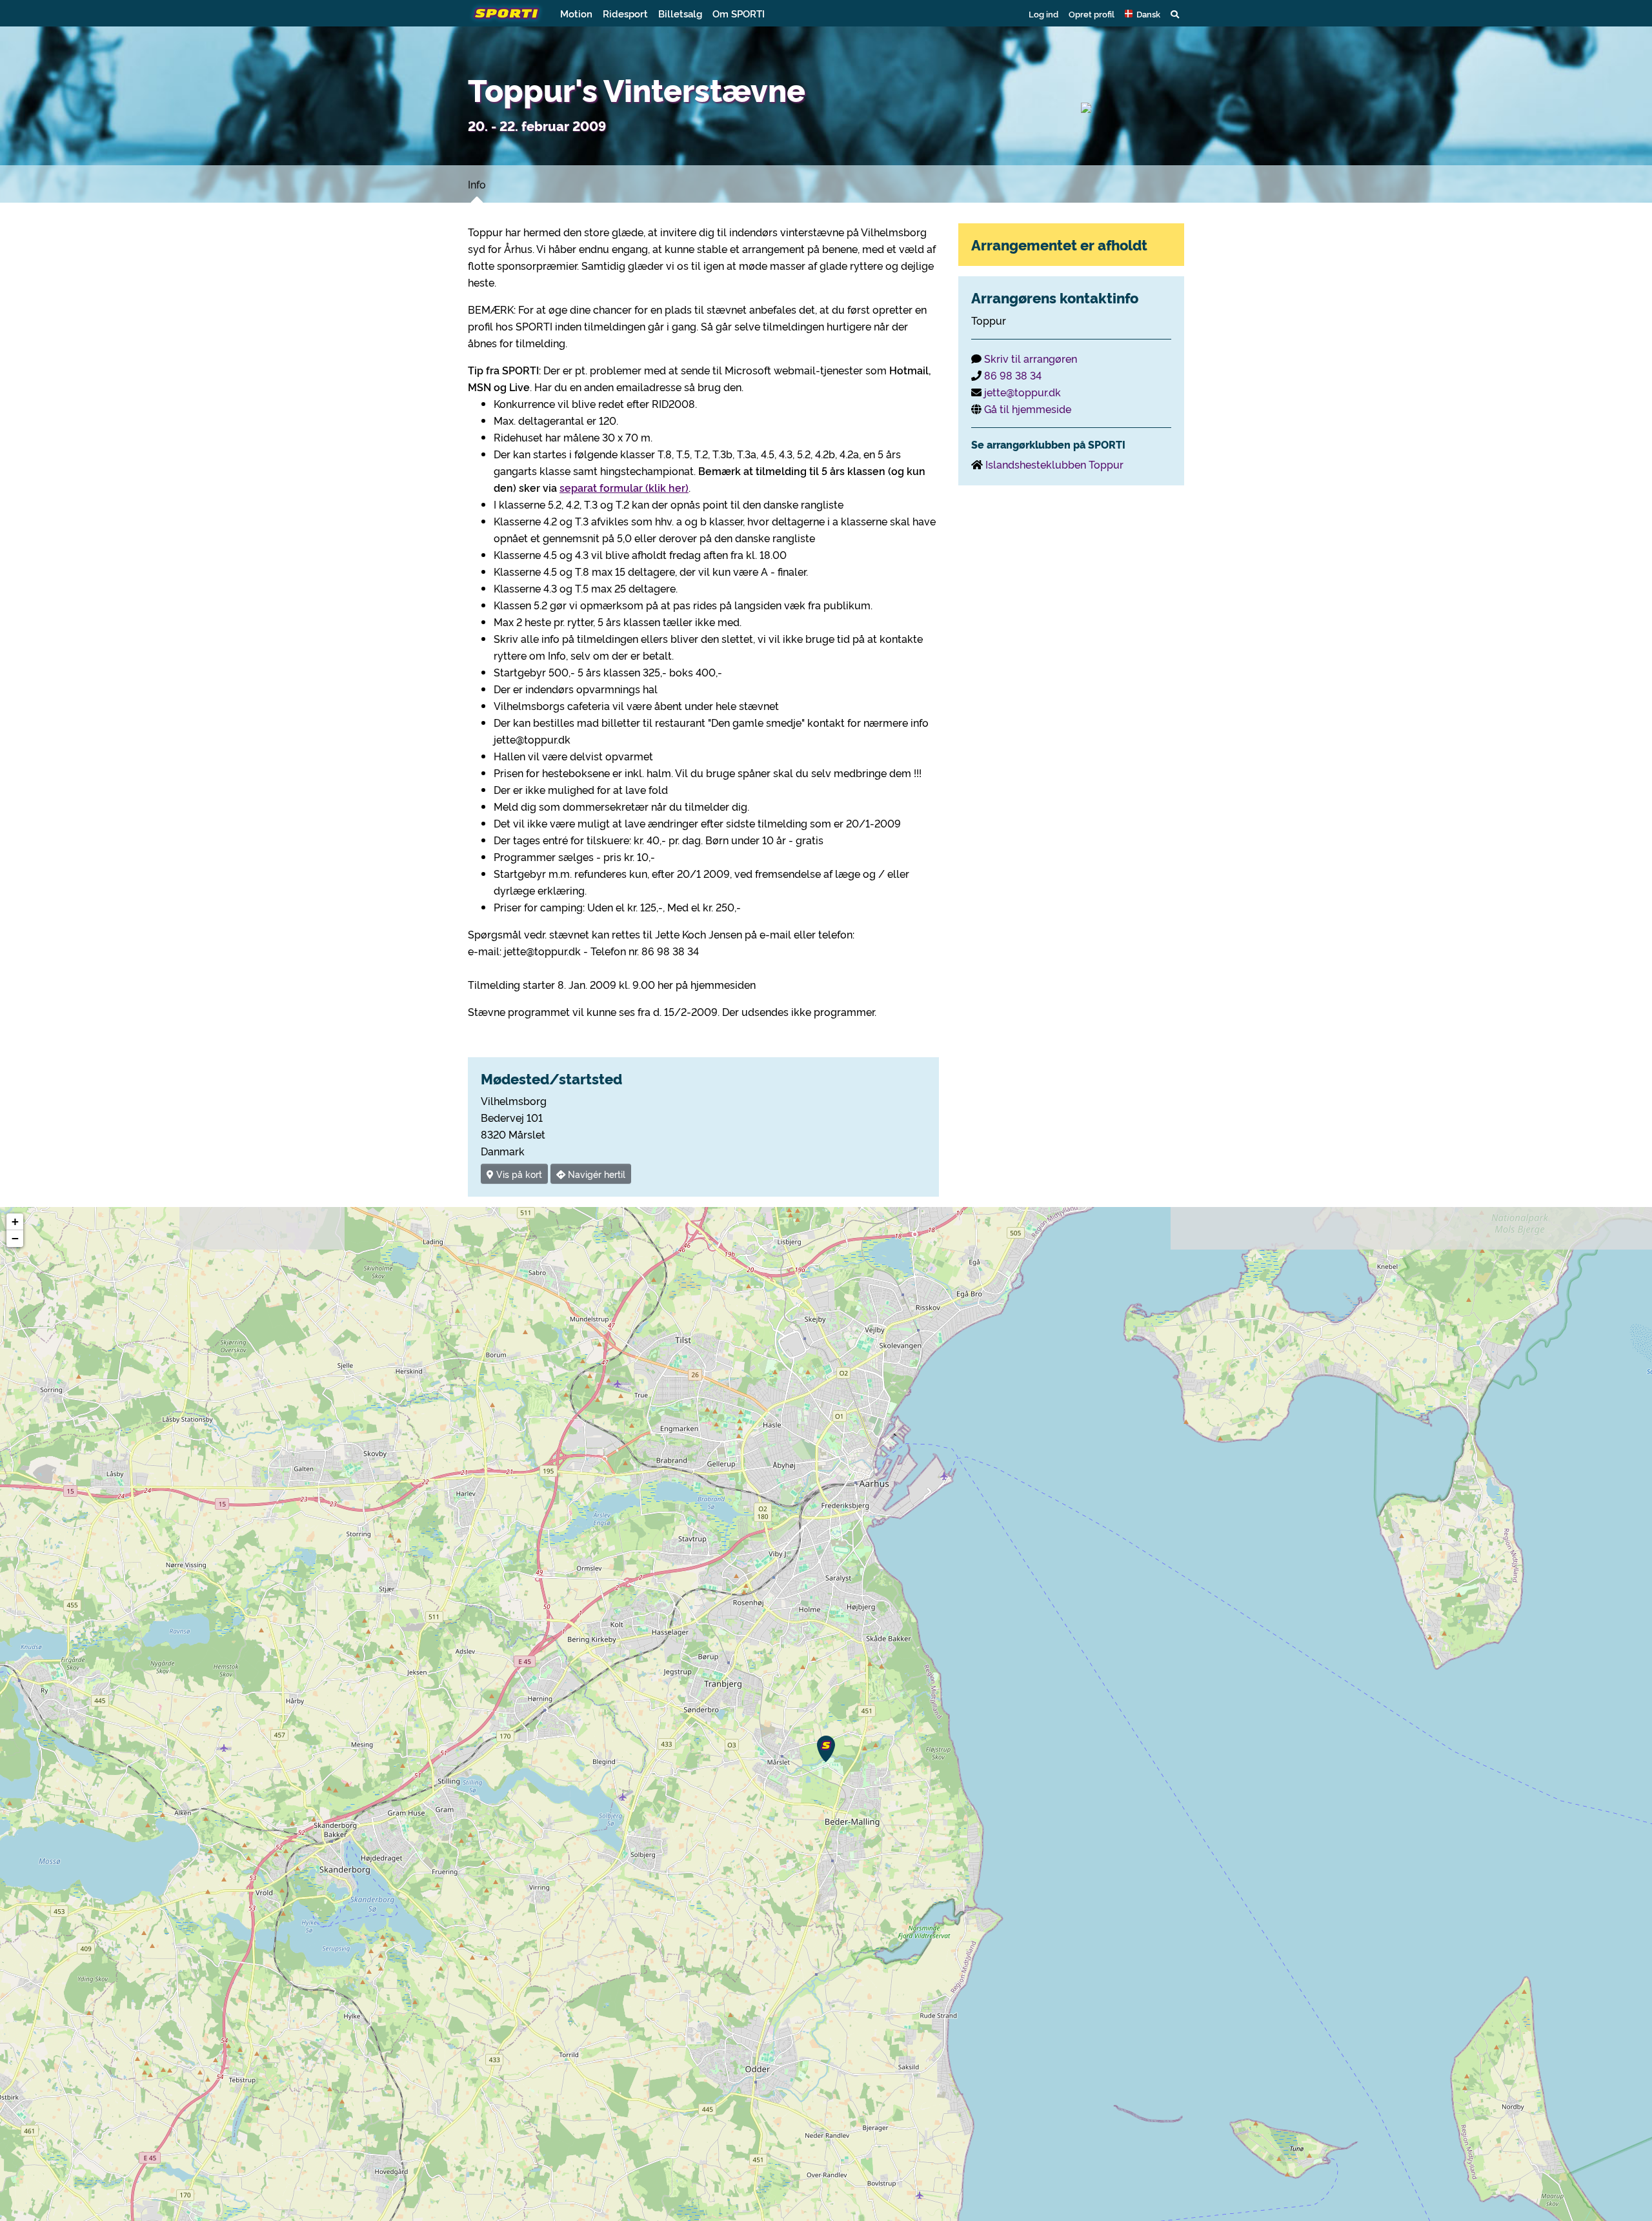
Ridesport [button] (625, 13)
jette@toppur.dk (1022, 392)
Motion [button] (576, 13)
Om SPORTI (739, 13)
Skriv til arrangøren (1031, 358)
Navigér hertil (595, 1174)
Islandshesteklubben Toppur (1054, 464)
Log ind (1043, 14)
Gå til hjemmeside (1028, 409)
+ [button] (15, 1222)
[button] (1143, 14)
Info (477, 184)
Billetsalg (680, 13)
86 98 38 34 (1013, 375)
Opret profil (1092, 14)
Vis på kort (518, 1174)
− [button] (15, 1238)
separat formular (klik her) (624, 487)
